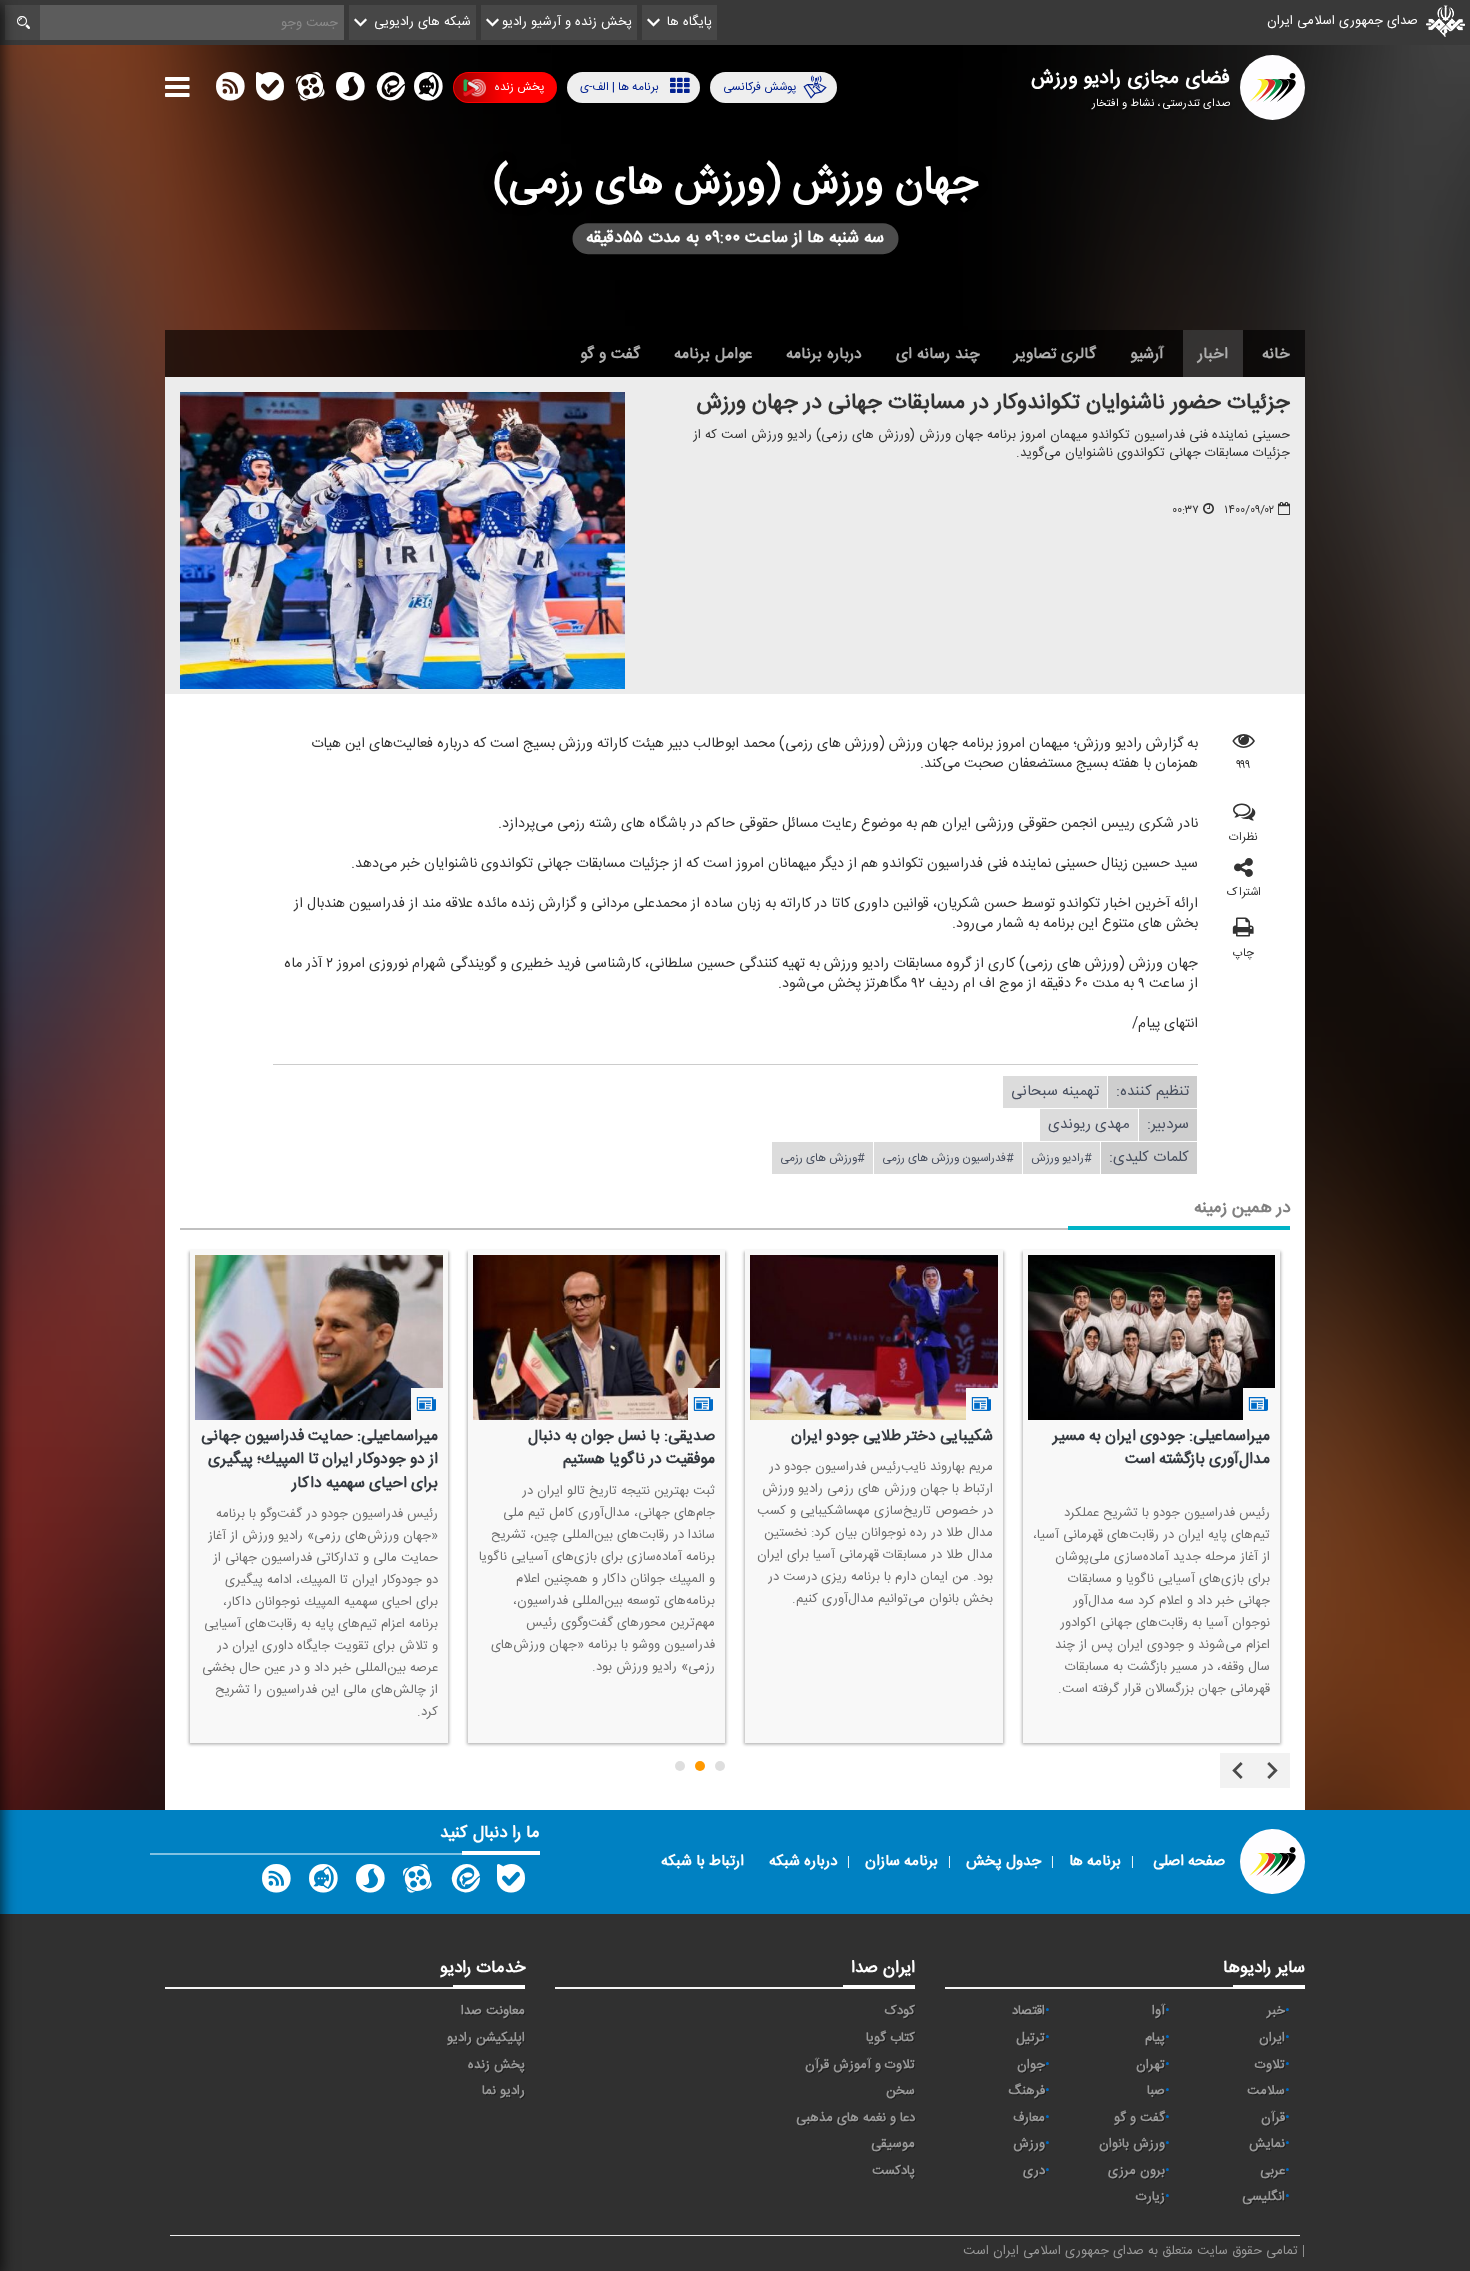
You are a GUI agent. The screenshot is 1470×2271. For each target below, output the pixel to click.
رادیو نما (503, 2091)
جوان (1031, 2065)
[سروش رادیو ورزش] (370, 1883)
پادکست (893, 2171)
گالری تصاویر (1055, 354)
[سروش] (350, 91)
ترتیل (1030, 2038)
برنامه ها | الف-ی (619, 87)
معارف (1029, 2118)
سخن (900, 2091)
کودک (900, 2011)
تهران (1150, 2065)
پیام (1155, 2038)
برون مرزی (1136, 2171)
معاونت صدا (493, 2011)
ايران (1272, 2038)
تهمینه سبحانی (1055, 1091)
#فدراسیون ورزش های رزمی (948, 1158)
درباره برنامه (824, 354)
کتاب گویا (890, 2038)
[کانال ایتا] (389, 91)
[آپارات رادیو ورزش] (417, 1883)
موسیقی (893, 2144)
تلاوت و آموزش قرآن (860, 2065)
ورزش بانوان (1132, 2144)
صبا (1156, 2091)
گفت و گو (610, 354)
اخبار (1213, 354)
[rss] (230, 91)
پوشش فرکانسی (759, 87)
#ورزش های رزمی (822, 1158)
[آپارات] (310, 91)
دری (1034, 2171)
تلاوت (1270, 2065)
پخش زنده (519, 87)
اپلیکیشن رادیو (486, 2038)
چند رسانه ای (938, 354)
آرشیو (1147, 354)
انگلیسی (1263, 2197)
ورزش (1029, 2144)
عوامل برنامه (713, 354)
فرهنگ (1026, 2091)
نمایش (1267, 2144)
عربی (1272, 2171)
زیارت (1150, 2197)
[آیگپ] (428, 91)
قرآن (1273, 2118)
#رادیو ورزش (1061, 1158)
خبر (1276, 2011)
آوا (1158, 2011)
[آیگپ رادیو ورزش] (323, 1883)
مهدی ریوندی (1089, 1124)
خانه (1276, 354)
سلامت (1266, 2091)
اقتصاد (1028, 2011)
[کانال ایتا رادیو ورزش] (464, 1883)
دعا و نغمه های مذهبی (855, 2118)
